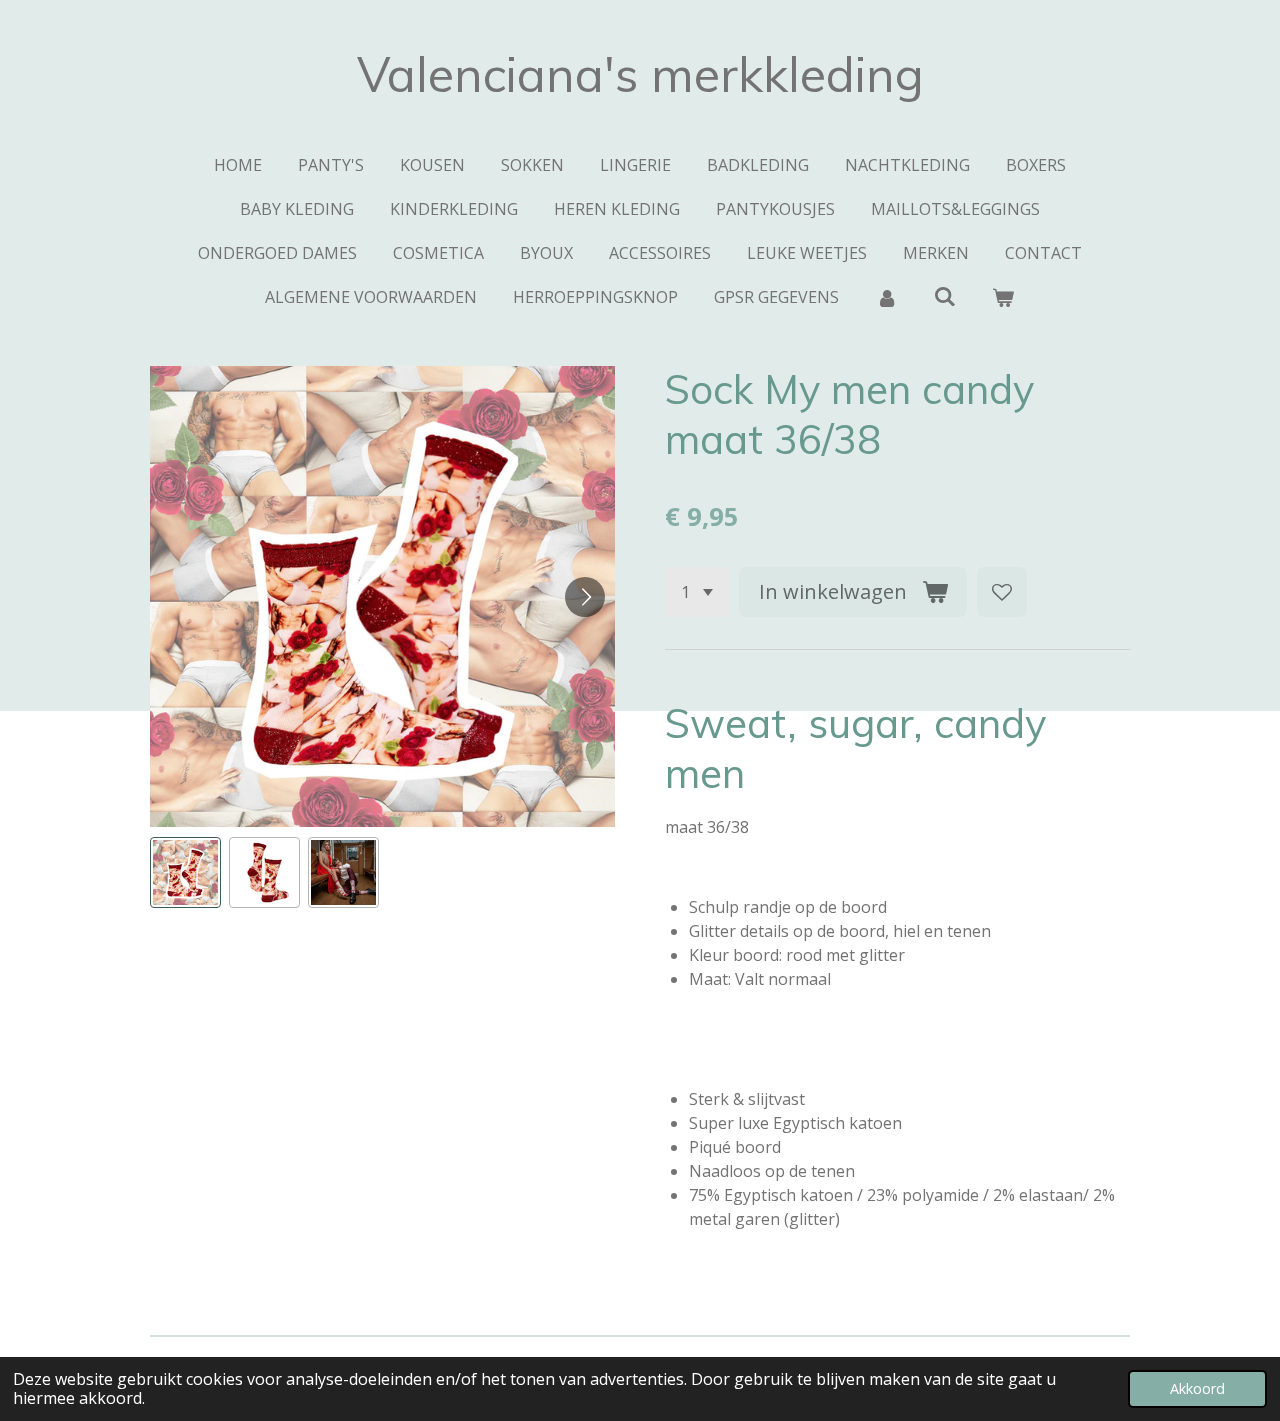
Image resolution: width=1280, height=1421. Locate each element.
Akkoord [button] (1197, 1388)
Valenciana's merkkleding (640, 74)
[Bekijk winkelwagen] (1003, 297)
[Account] (886, 297)
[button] (185, 872)
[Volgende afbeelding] (585, 597)
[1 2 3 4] (697, 592)
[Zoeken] (945, 296)
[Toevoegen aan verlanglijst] (1002, 592)
